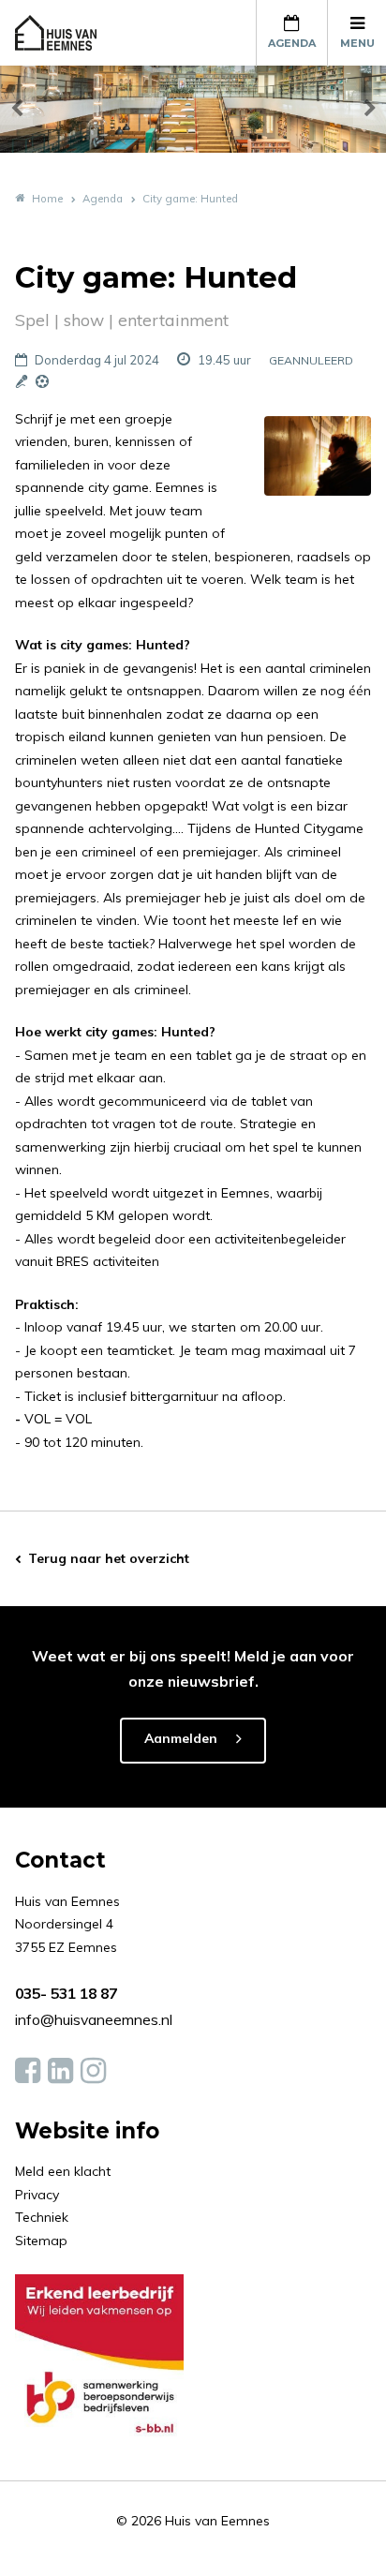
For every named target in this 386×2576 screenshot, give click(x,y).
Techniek (42, 2217)
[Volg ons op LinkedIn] (60, 2071)
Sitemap (41, 2241)
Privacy (37, 2195)
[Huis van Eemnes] (67, 33)
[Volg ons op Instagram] (93, 2071)
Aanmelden (181, 1738)
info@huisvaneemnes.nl (94, 2019)
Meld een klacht (63, 2171)
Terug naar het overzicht (109, 1558)
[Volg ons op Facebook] (28, 2071)
